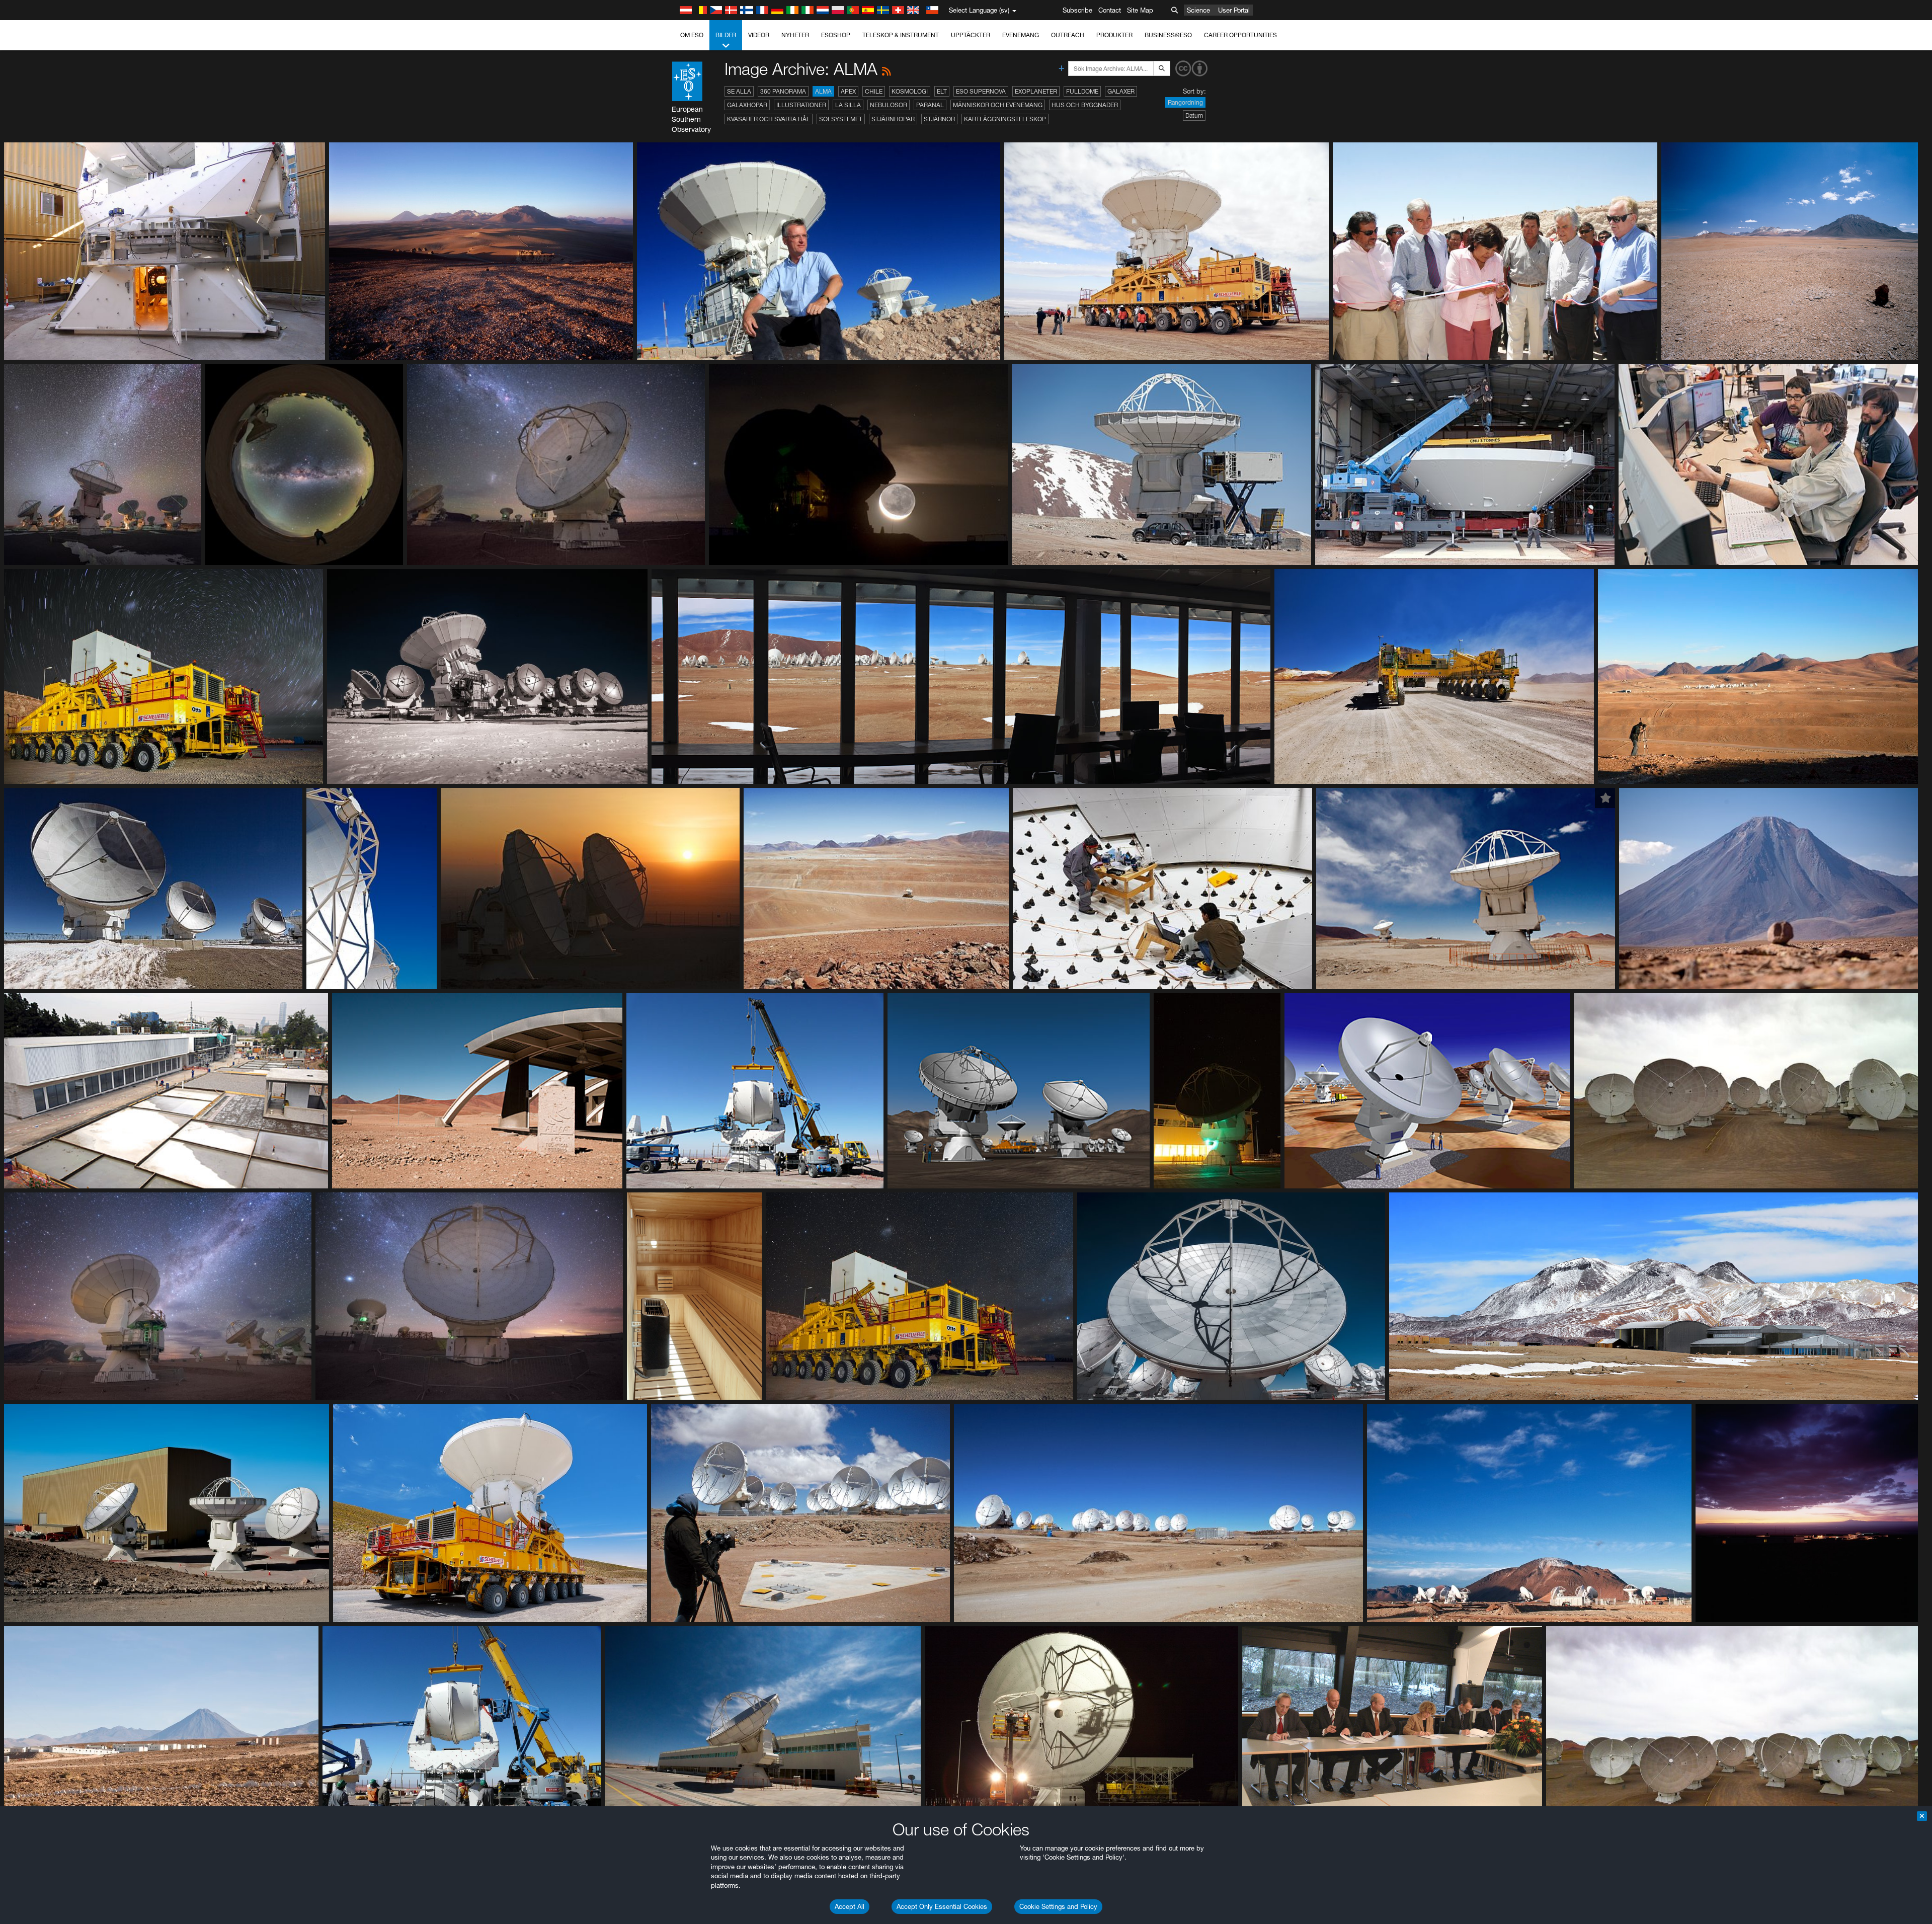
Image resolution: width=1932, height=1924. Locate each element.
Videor (759, 35)
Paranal (930, 105)
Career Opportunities (1240, 35)
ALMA (823, 91)
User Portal (1234, 10)
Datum (1194, 115)
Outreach (1068, 35)
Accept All (850, 1906)
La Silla (848, 105)
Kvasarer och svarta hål (769, 119)
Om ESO (692, 35)
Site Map (1140, 10)
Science (1198, 10)
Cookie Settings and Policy (1058, 1906)
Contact (1110, 10)
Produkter (1114, 35)
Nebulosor (889, 105)
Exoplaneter (1036, 91)
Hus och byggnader (1085, 105)
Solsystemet (841, 119)
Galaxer (1121, 91)
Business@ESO (1168, 35)
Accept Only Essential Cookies (942, 1906)
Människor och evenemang (998, 105)
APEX (848, 91)
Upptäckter (971, 35)
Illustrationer (801, 105)
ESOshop (836, 35)
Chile (874, 91)
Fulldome (1082, 91)
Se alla (739, 91)
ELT (942, 91)
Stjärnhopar (893, 119)
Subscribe (1077, 10)
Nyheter (795, 35)
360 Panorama (783, 91)
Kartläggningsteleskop (1005, 119)
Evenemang (1021, 35)
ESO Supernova (981, 91)
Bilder (726, 35)
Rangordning (1185, 102)
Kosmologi (910, 91)
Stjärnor (939, 119)
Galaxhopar (747, 105)
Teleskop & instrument (901, 35)
